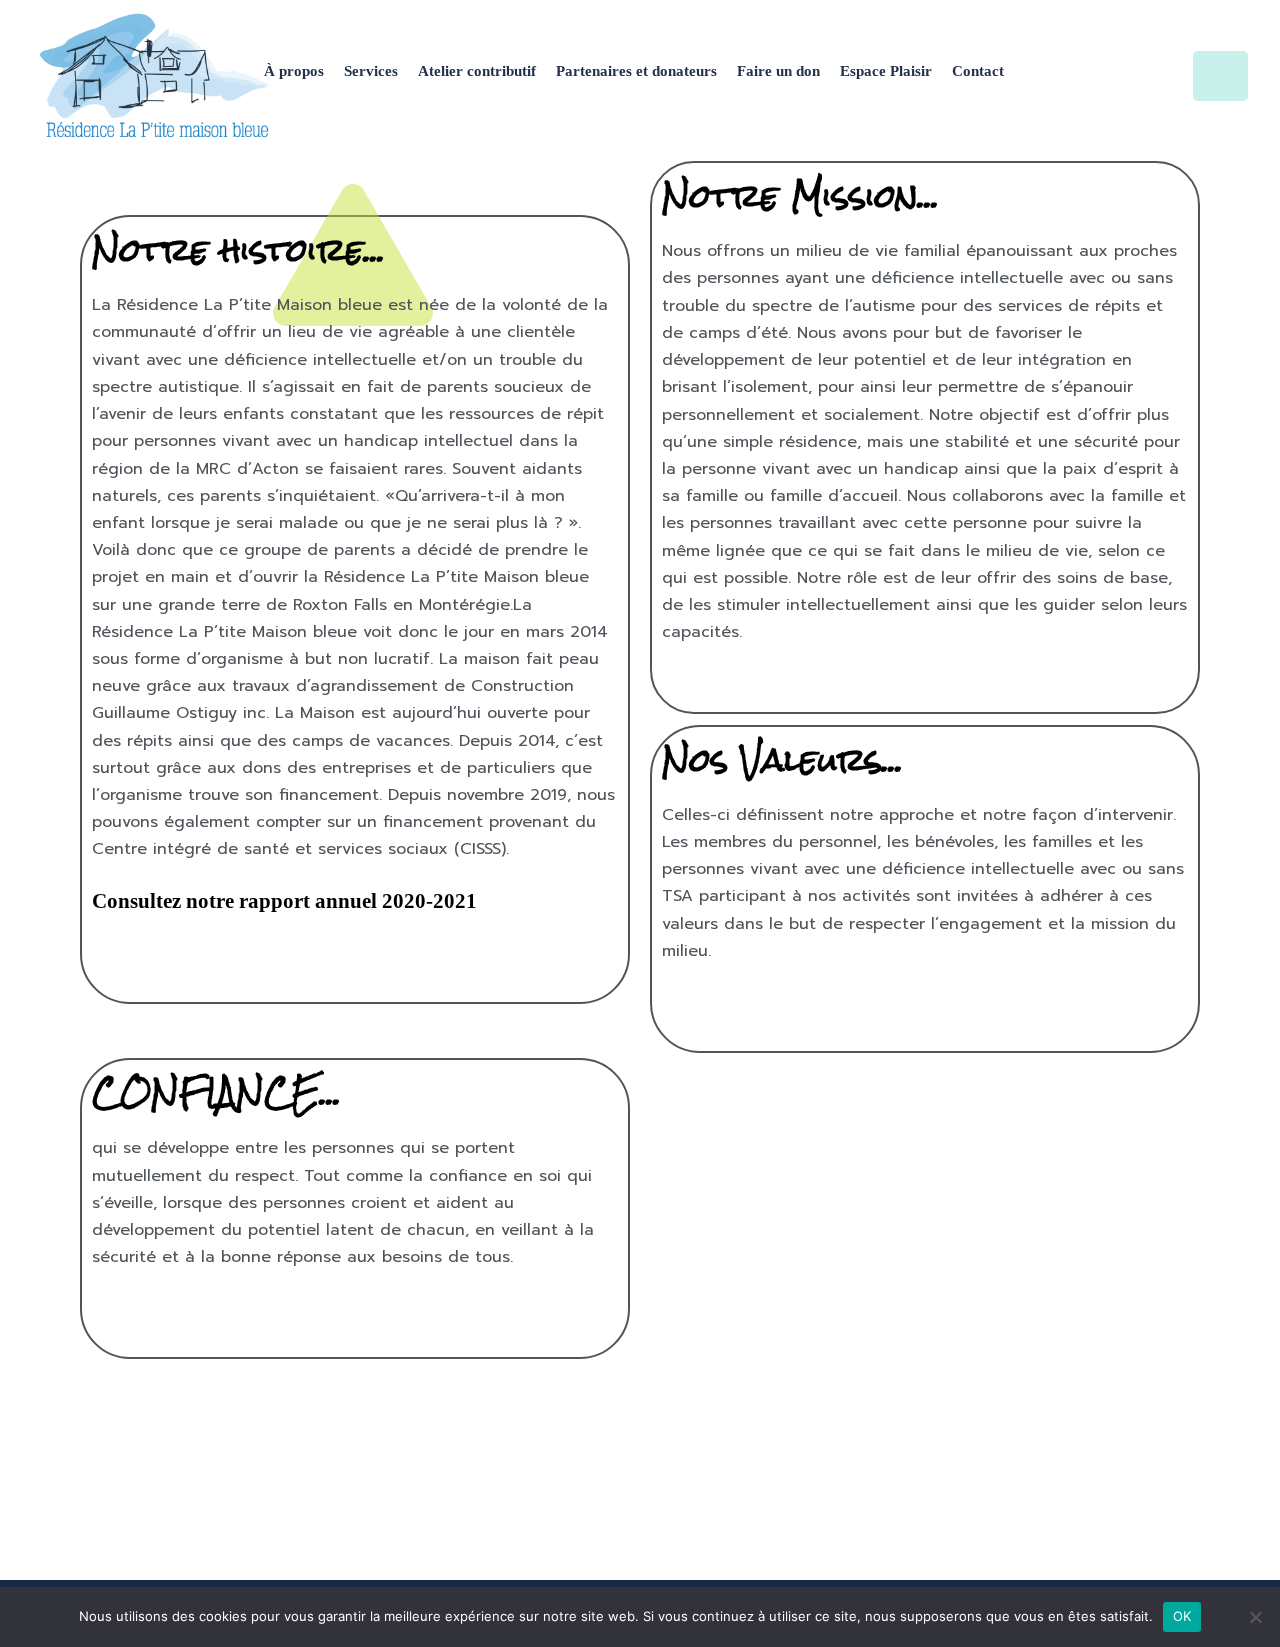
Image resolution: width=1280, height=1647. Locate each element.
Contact (978, 71)
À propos (294, 71)
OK (1182, 1616)
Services (371, 71)
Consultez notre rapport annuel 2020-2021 (284, 901)
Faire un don (778, 71)
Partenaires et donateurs (636, 71)
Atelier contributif (477, 71)
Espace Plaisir (886, 71)
